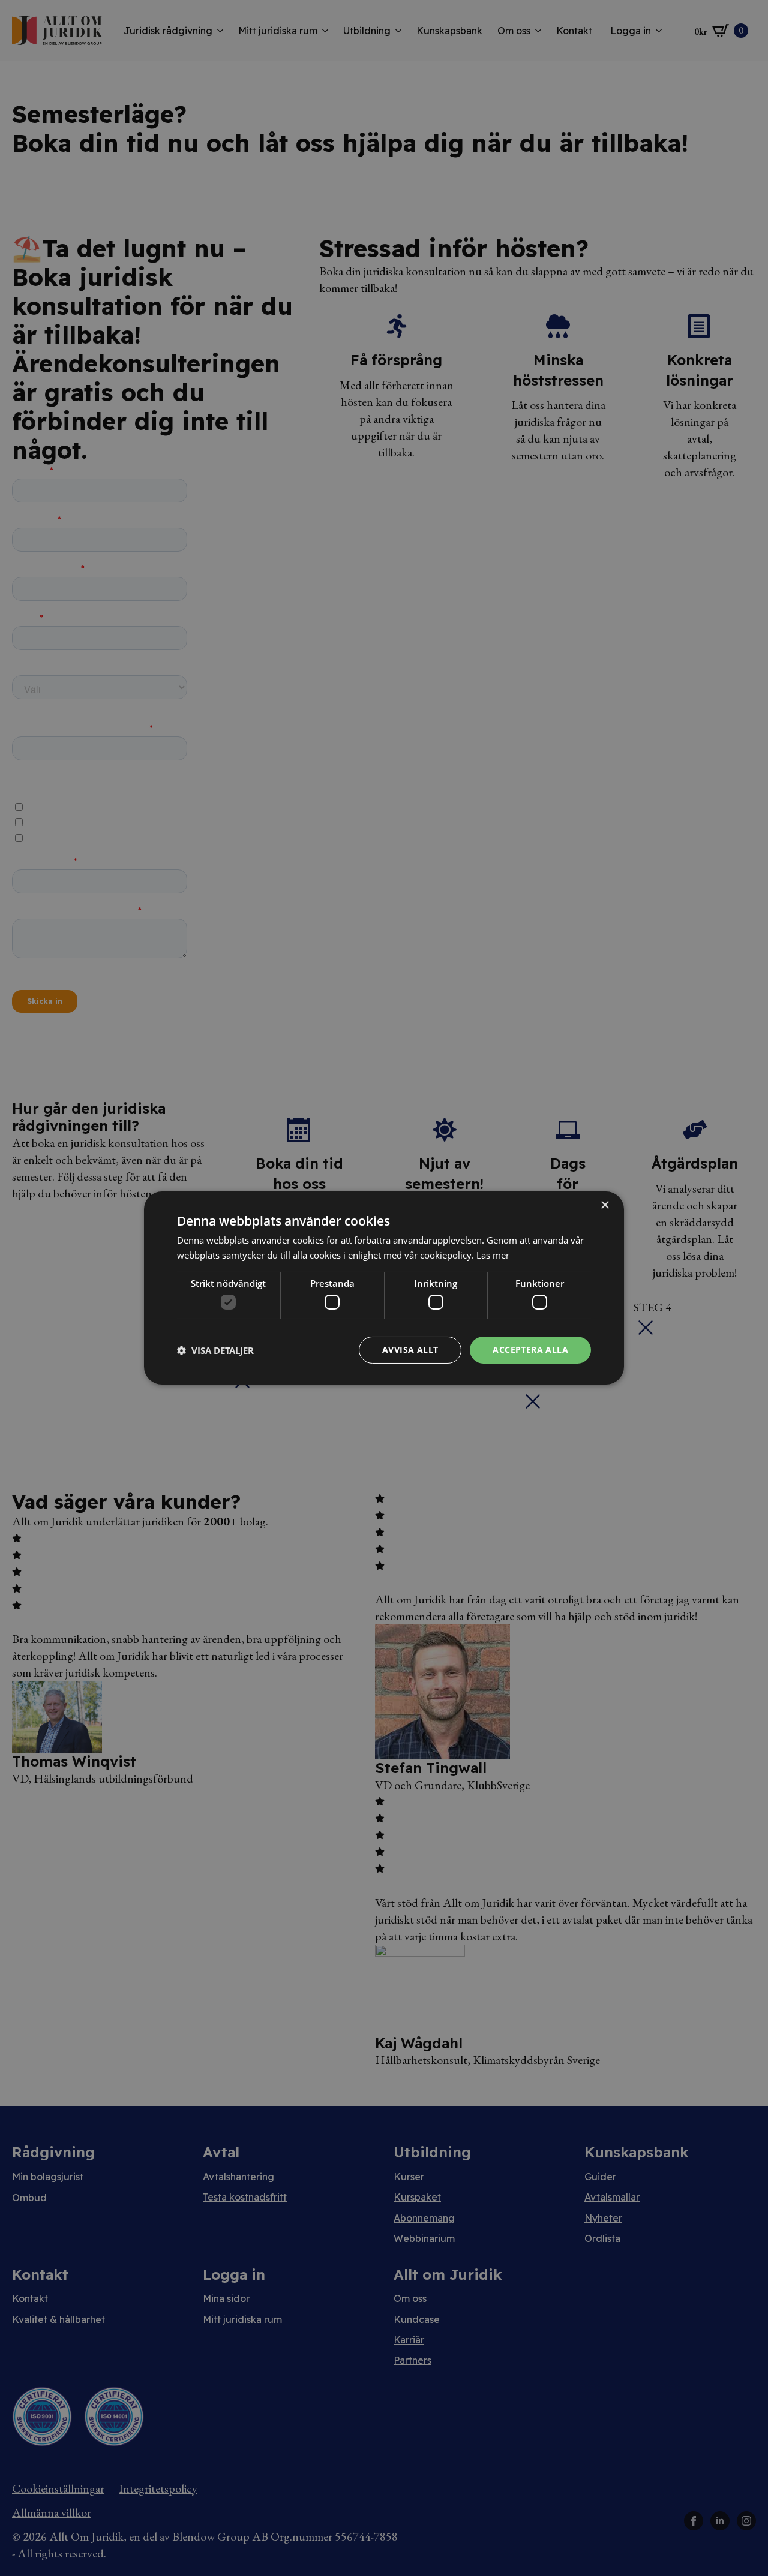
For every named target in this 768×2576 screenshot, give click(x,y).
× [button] (604, 1206)
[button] (215, 1350)
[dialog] (384, 1288)
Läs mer (493, 1255)
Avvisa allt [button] (410, 1349)
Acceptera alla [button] (530, 1349)
